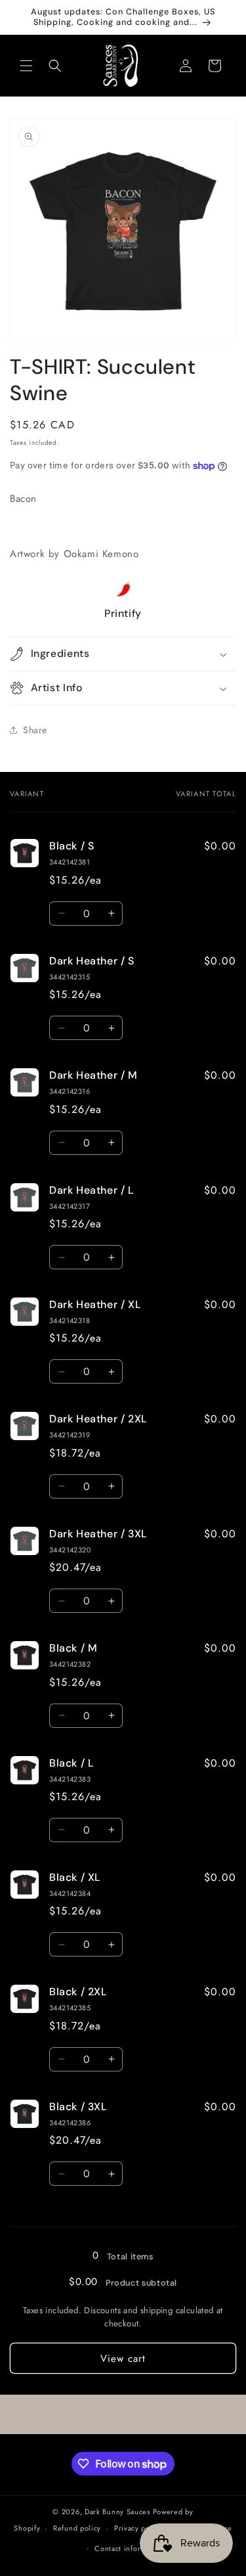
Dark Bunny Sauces (117, 2512)
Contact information (129, 2548)
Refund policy (77, 2528)
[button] (26, 66)
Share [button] (35, 730)
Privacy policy (138, 2528)
